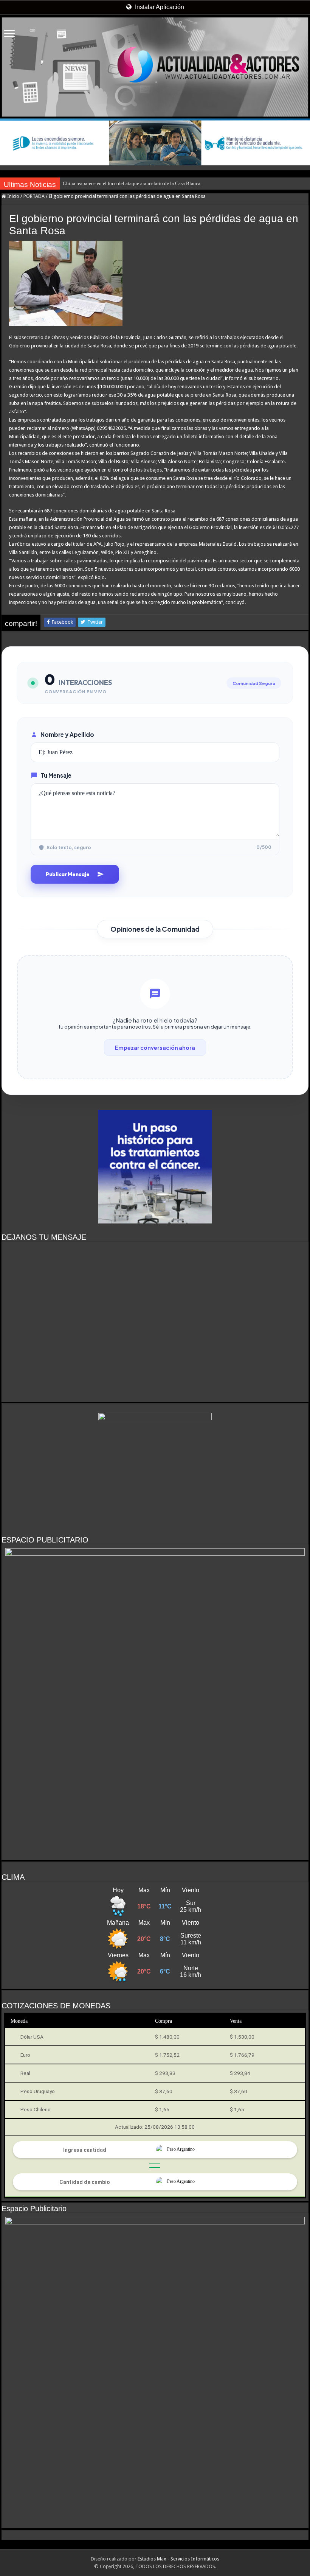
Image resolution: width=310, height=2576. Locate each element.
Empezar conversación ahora (155, 1048)
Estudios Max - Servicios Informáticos (178, 2559)
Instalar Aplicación (159, 7)
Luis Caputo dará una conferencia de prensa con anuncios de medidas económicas (146, 183)
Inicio (13, 196)
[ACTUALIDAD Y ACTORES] (155, 67)
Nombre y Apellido (67, 734)
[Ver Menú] (9, 34)
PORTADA (34, 196)
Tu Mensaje (56, 775)
